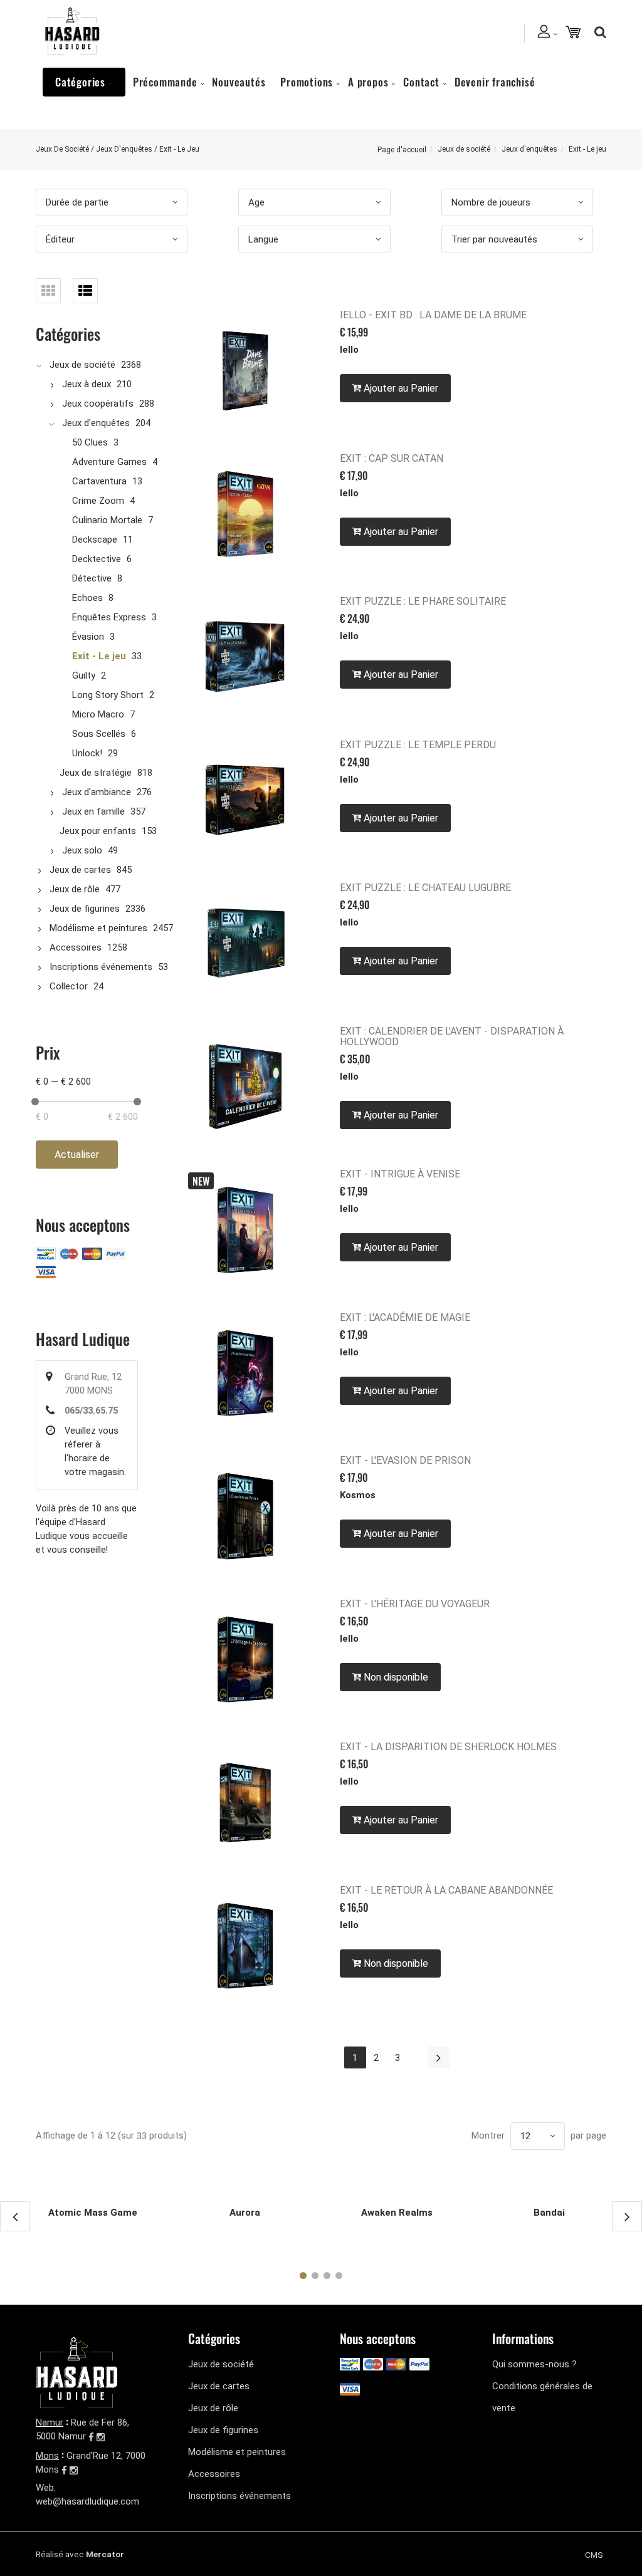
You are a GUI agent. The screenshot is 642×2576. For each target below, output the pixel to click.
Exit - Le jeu (99, 656)
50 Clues (90, 442)
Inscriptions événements (101, 967)
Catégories (80, 82)
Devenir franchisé (495, 82)
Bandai (549, 2213)
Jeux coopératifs (98, 404)
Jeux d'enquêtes (529, 149)
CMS (594, 2555)
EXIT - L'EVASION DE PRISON (405, 1460)
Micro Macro (98, 714)
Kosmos (358, 1495)
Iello (349, 350)
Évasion (88, 637)
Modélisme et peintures (98, 928)
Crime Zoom (98, 501)
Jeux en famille (93, 811)
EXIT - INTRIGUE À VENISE (400, 1174)
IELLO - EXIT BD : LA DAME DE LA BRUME (433, 315)
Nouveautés (239, 82)
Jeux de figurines (85, 909)
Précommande (165, 82)
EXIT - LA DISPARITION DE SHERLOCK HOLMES (448, 1747)
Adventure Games (109, 462)
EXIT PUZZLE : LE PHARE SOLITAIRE (423, 601)
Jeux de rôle (75, 889)
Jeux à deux (87, 384)
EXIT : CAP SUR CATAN (392, 458)
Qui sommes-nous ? (534, 2364)
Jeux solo (82, 850)
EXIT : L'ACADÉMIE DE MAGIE (405, 1317)
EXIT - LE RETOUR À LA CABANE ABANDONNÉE (446, 1890)
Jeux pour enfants (98, 831)
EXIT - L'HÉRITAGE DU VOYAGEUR (415, 1604)
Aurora (245, 2213)
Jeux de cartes (80, 870)
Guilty (84, 675)
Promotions (307, 82)
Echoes (87, 598)
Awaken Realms (397, 2213)
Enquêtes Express (109, 617)
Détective (92, 578)
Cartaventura (99, 481)
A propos (368, 82)
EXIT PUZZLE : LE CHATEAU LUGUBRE (425, 888)
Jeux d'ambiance (97, 792)
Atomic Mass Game (93, 2213)
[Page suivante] (439, 2057)
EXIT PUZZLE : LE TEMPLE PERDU (418, 745)
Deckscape (95, 540)
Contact (421, 82)
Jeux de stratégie (96, 773)
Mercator (105, 2554)
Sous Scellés (99, 734)
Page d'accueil (402, 150)
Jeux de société (464, 149)
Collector (69, 986)
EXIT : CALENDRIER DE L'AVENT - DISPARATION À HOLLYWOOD (452, 1036)
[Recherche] (597, 32)
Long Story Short (108, 695)
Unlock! (87, 753)
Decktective (97, 559)
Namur (50, 2422)
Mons (47, 2456)
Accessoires (76, 947)
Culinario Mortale (107, 520)
